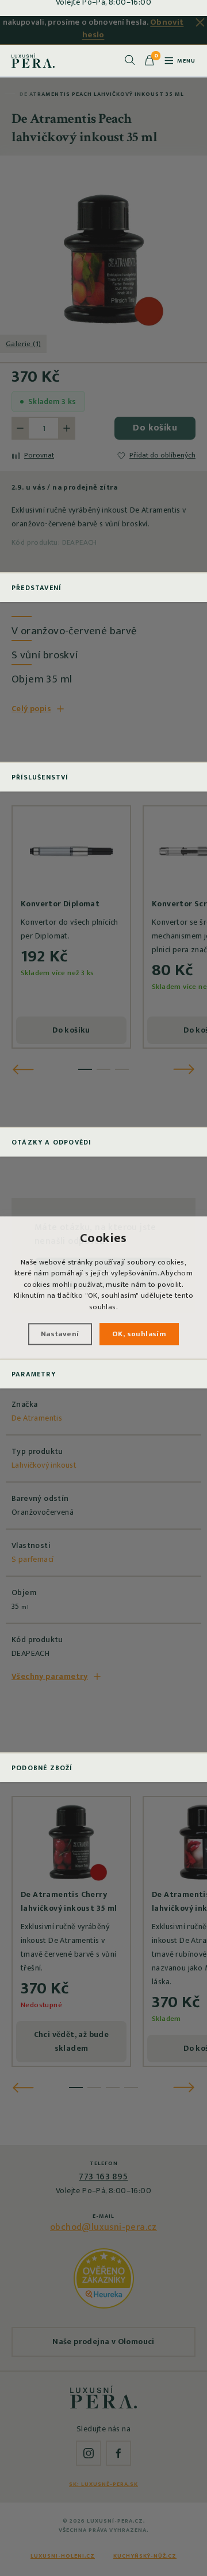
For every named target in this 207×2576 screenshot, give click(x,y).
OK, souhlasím (139, 1334)
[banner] (33, 60)
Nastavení (60, 1334)
